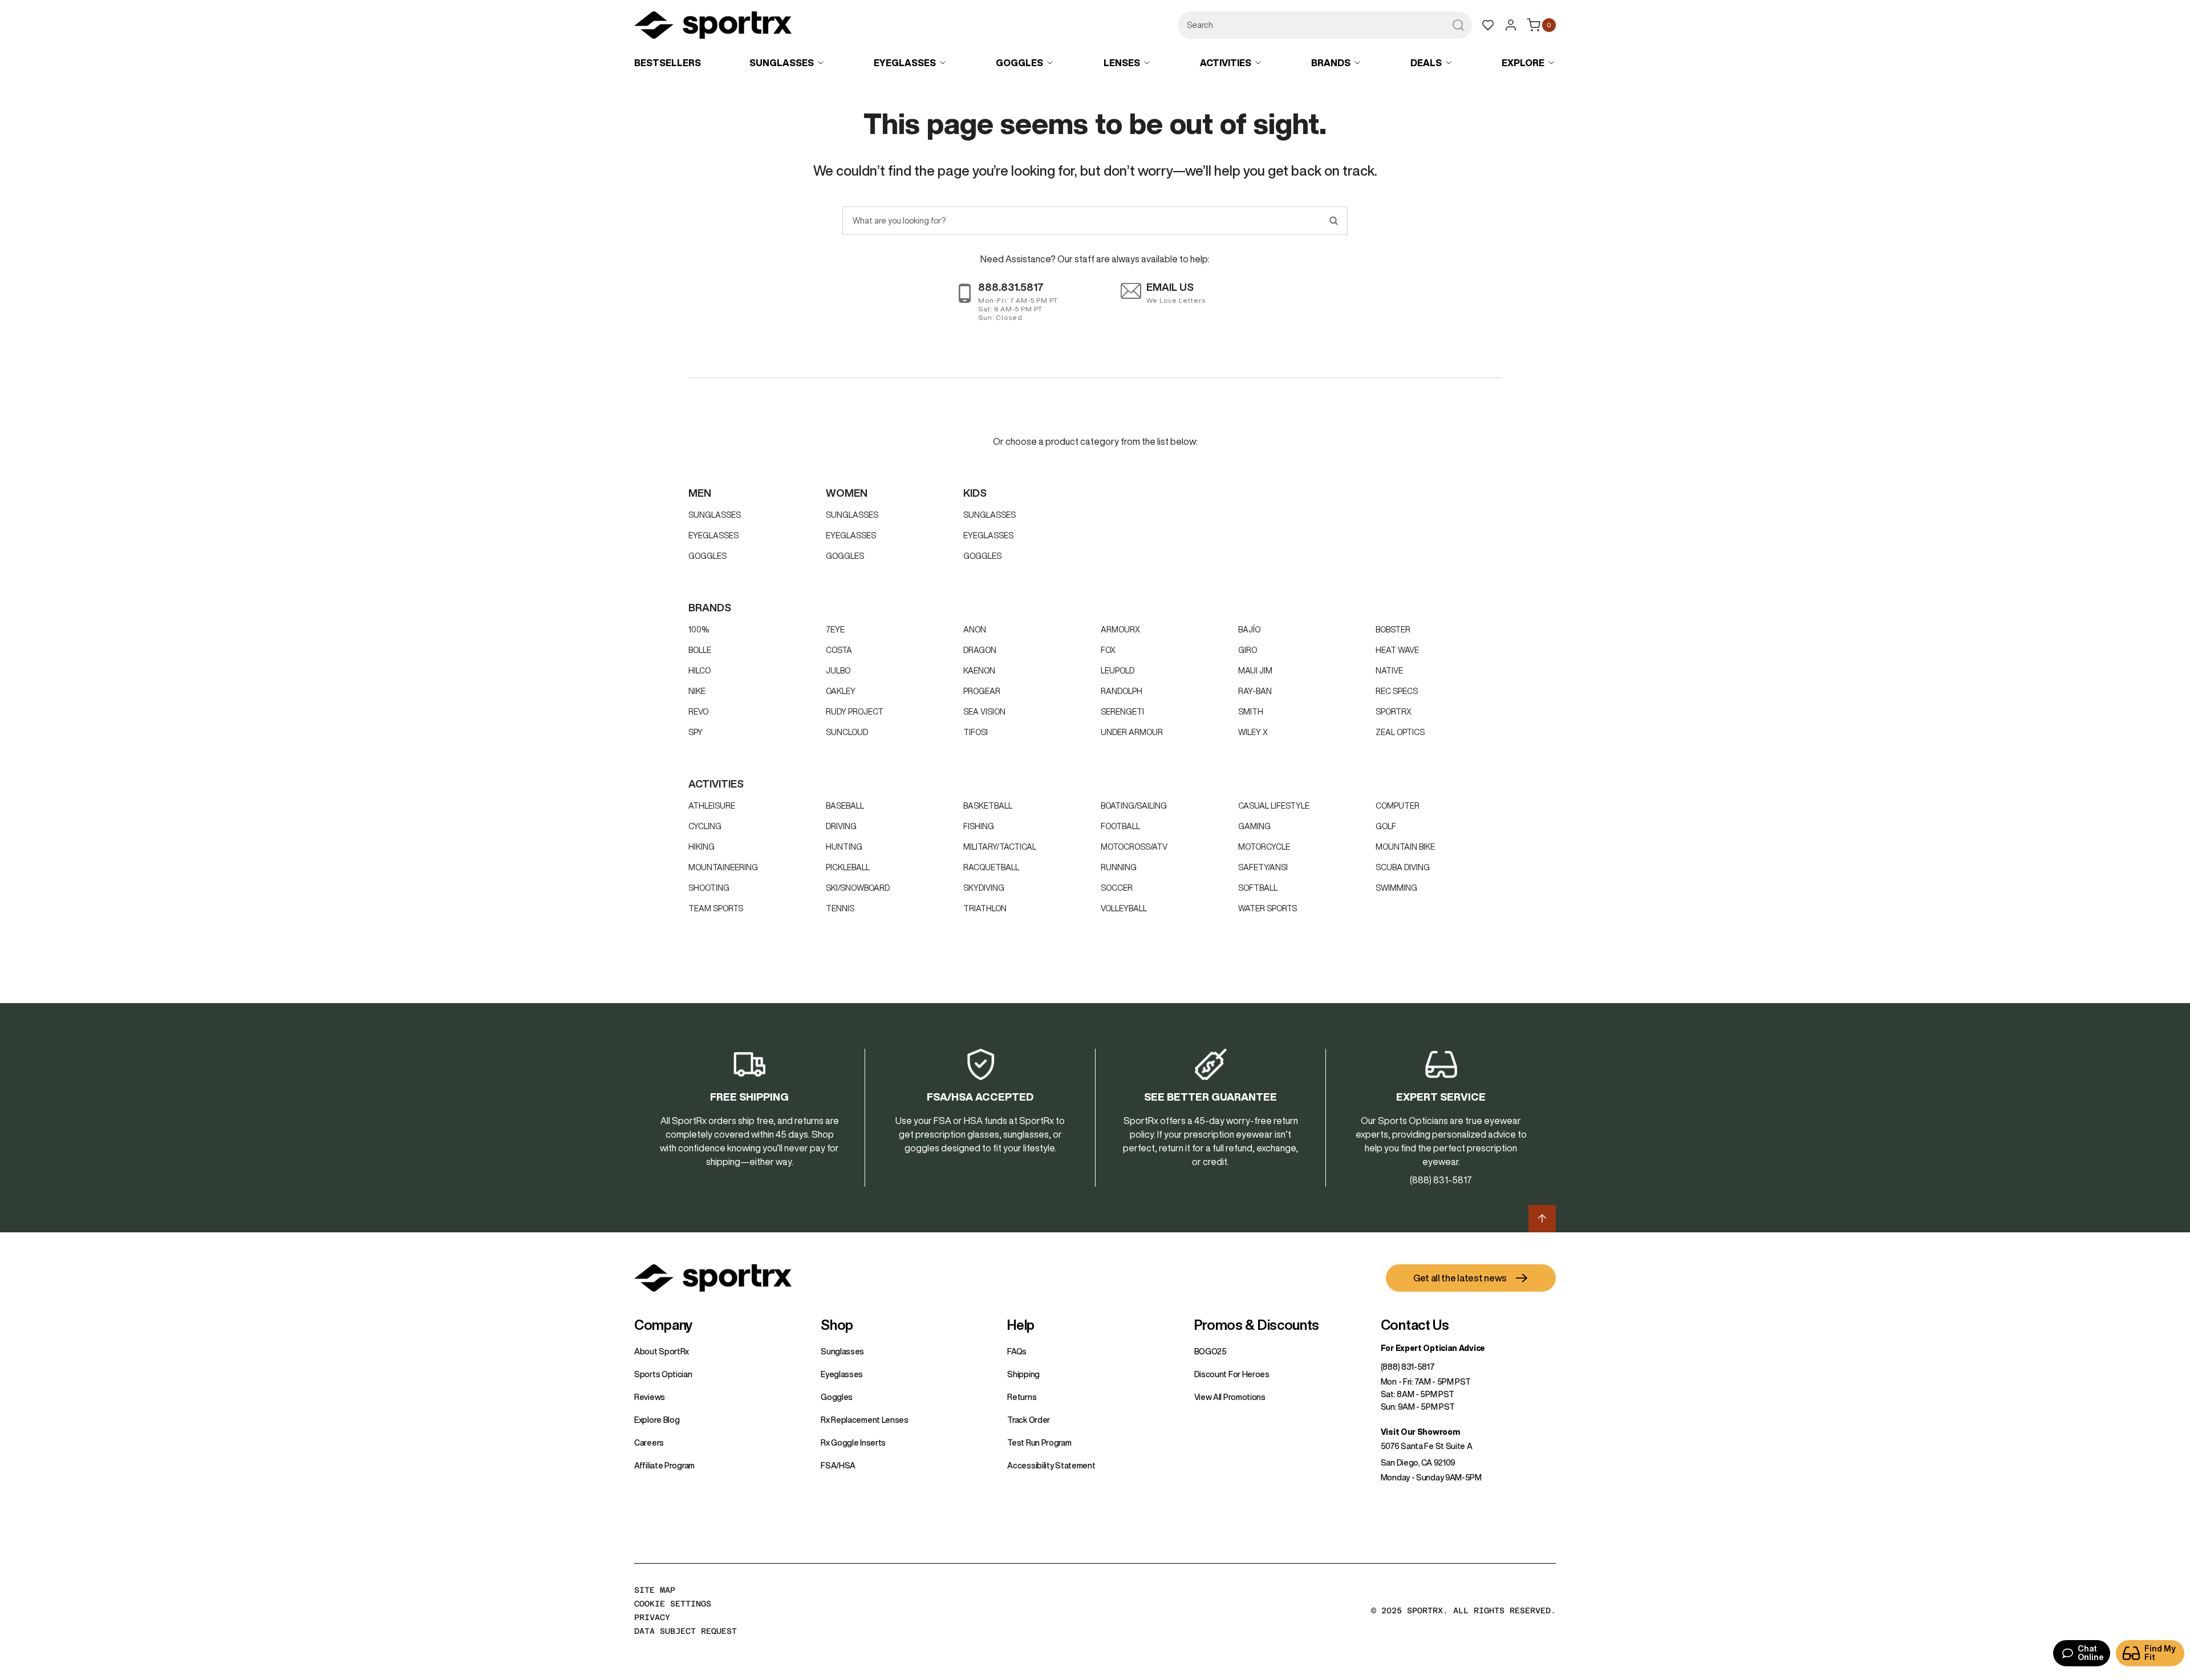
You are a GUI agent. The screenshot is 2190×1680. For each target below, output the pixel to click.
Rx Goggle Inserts (853, 1443)
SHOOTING (709, 888)
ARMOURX (1120, 630)
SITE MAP (655, 1590)
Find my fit (2160, 1653)
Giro (1248, 650)
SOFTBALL (1258, 888)
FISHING (979, 826)
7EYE (835, 630)
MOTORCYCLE (1264, 847)
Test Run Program (1039, 1443)
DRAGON (980, 650)
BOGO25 (1210, 1352)
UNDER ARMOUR (1132, 732)
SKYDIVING (984, 888)
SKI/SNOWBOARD (858, 888)
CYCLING (705, 826)
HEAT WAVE (1397, 650)
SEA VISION (984, 712)
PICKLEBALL (848, 867)
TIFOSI (976, 732)
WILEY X (1253, 732)
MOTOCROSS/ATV (1134, 847)
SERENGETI (1122, 712)
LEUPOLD (1118, 671)
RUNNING (1119, 867)
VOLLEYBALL (1124, 908)
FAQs (1017, 1352)
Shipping (1023, 1374)
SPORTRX (1394, 712)
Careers (649, 1443)
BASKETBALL (988, 806)
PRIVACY (652, 1617)
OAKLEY (841, 691)
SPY (695, 732)
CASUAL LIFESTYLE (1274, 806)
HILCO (699, 671)
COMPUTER (1398, 806)
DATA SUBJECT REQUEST (686, 1631)
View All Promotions (1230, 1397)
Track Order (1029, 1420)
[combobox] (1325, 25)
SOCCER (1117, 888)
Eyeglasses (713, 535)
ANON (975, 630)
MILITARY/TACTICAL (1000, 847)
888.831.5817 (1011, 287)
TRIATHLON (985, 908)
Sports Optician (663, 1374)
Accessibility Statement (1051, 1466)
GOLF (1386, 826)
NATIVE (1389, 671)
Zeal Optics (1400, 732)
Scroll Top (1542, 1219)
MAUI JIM (1255, 671)
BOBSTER (1393, 630)
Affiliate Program (664, 1466)
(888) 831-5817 (1408, 1367)
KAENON (979, 671)
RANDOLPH (1122, 691)
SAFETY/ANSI (1263, 867)
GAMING (1254, 826)
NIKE (697, 691)
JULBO (838, 671)
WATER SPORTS (1268, 908)
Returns (1022, 1397)
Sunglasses (715, 515)
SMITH (1251, 712)
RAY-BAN (1255, 691)
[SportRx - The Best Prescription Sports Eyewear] (713, 27)
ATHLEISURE (712, 806)
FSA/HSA (838, 1466)
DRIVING (841, 826)
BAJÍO (1249, 630)
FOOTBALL (1120, 826)
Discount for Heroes (1232, 1374)
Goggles (707, 556)
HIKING (701, 847)
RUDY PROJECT (855, 712)
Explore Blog (657, 1420)
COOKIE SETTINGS (673, 1604)
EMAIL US (1170, 287)
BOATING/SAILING (1134, 806)
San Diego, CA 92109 (1418, 1463)
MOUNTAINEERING (723, 867)
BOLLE (700, 650)
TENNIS (840, 908)
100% (699, 630)
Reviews (650, 1397)
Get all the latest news (1460, 1278)
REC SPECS (1397, 691)
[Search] (1333, 221)
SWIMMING (1396, 888)
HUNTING (844, 847)
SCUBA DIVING (1403, 867)
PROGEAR (982, 691)
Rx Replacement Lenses (865, 1420)
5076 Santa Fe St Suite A (1427, 1446)
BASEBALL (845, 806)
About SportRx (662, 1352)
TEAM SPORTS (716, 908)
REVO (698, 712)
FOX (1108, 650)
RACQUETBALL (991, 867)
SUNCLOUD (847, 732)
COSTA (839, 650)
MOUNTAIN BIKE (1405, 847)
